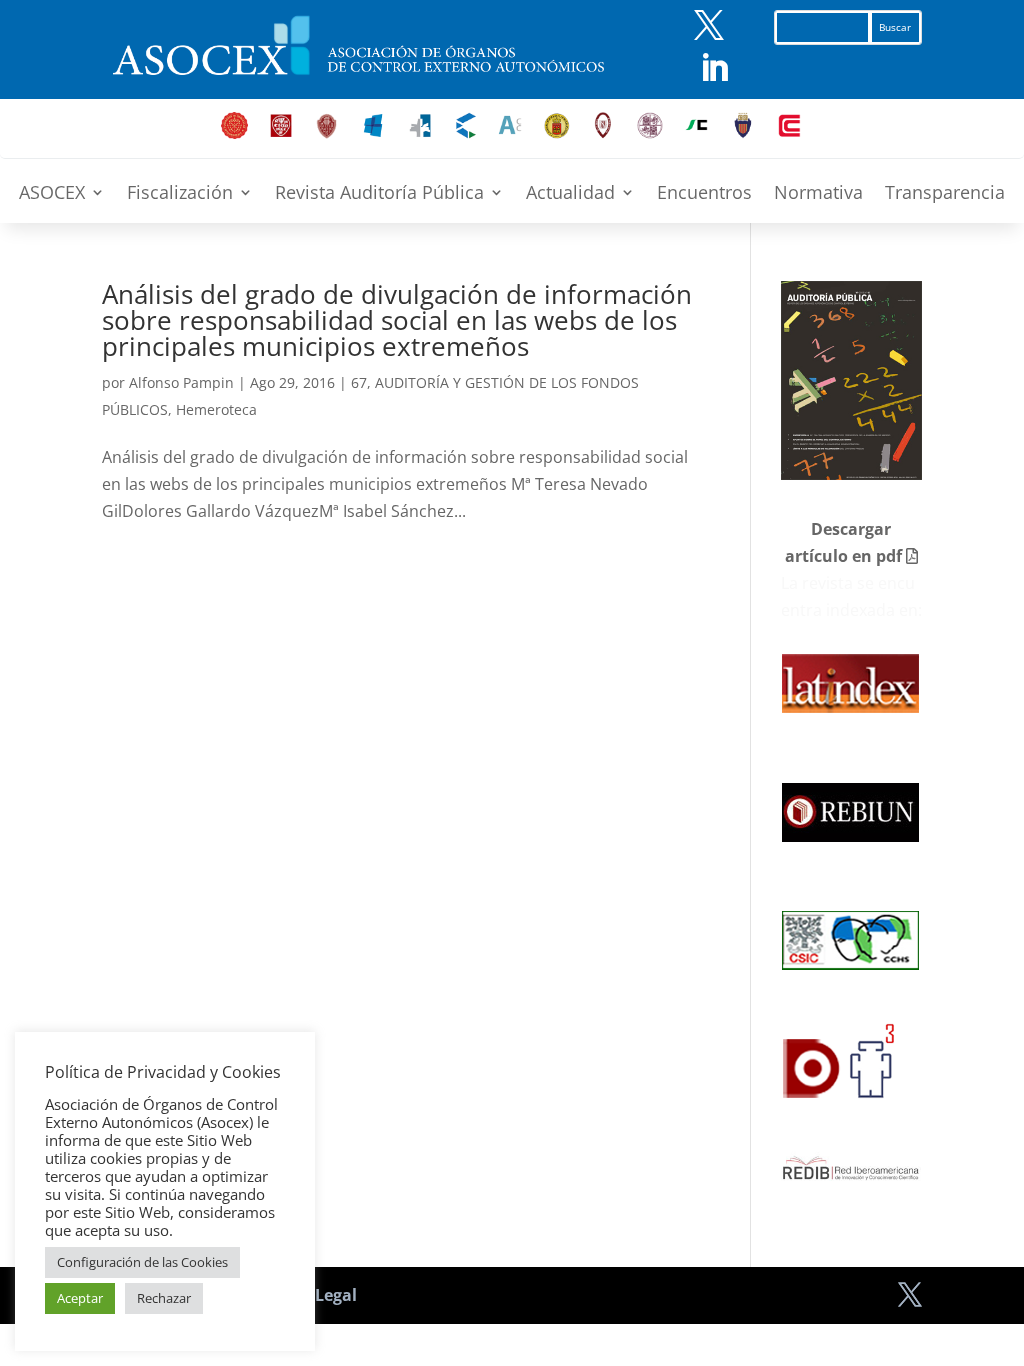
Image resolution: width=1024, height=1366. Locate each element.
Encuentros (704, 194)
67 (359, 382)
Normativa (818, 194)
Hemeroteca (216, 409)
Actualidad (570, 194)
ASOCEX (52, 194)
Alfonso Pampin (181, 382)
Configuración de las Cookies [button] (142, 1262)
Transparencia (945, 194)
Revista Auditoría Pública (379, 194)
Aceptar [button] (80, 1298)
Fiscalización (180, 194)
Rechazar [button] (164, 1298)
